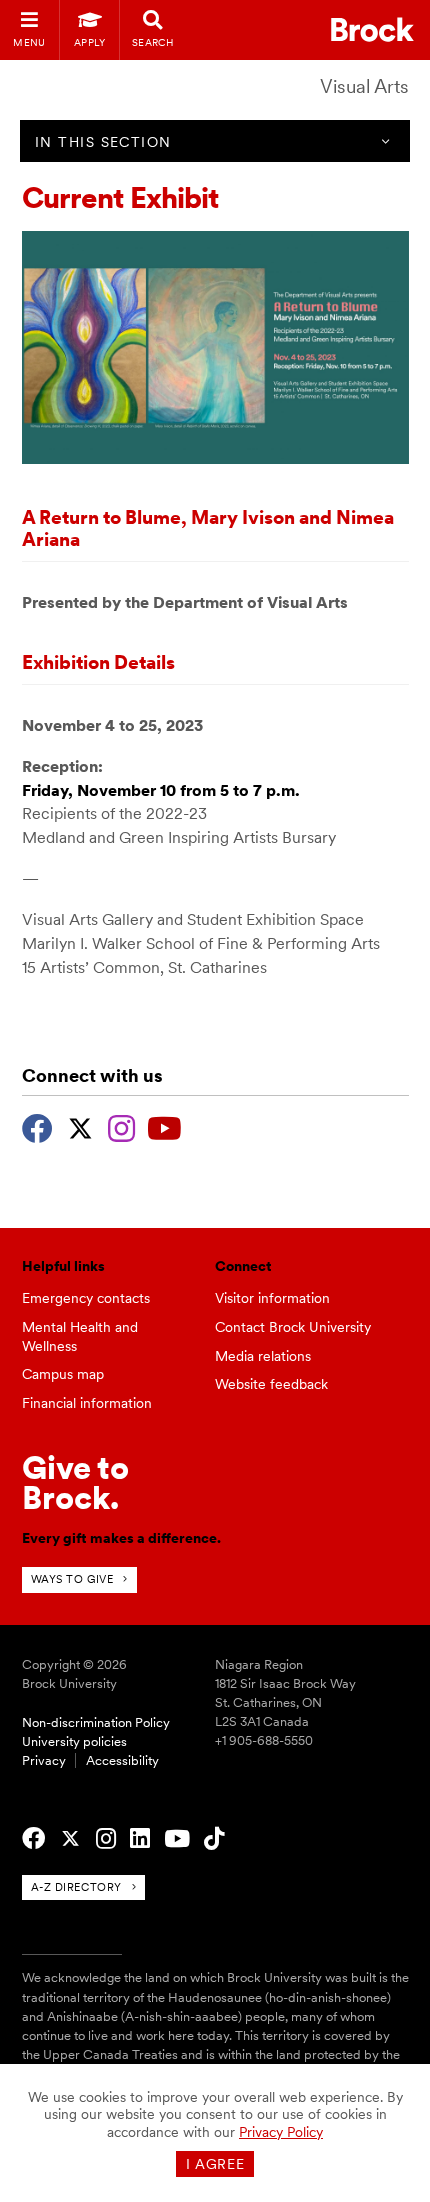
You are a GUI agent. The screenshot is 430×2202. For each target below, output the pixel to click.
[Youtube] (164, 1126)
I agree (215, 2164)
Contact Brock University (293, 1327)
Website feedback (271, 1384)
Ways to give (72, 1579)
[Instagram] (121, 1126)
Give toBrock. (75, 1482)
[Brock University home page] (372, 29)
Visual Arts (364, 86)
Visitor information (272, 1298)
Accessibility (122, 1760)
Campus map (63, 1374)
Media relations (263, 1356)
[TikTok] (214, 1839)
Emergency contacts (86, 1298)
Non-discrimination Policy (96, 1722)
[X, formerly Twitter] (80, 1126)
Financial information (87, 1403)
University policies (74, 1741)
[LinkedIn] (140, 1839)
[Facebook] (37, 1126)
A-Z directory (76, 1887)
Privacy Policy (281, 2132)
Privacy (44, 1760)
